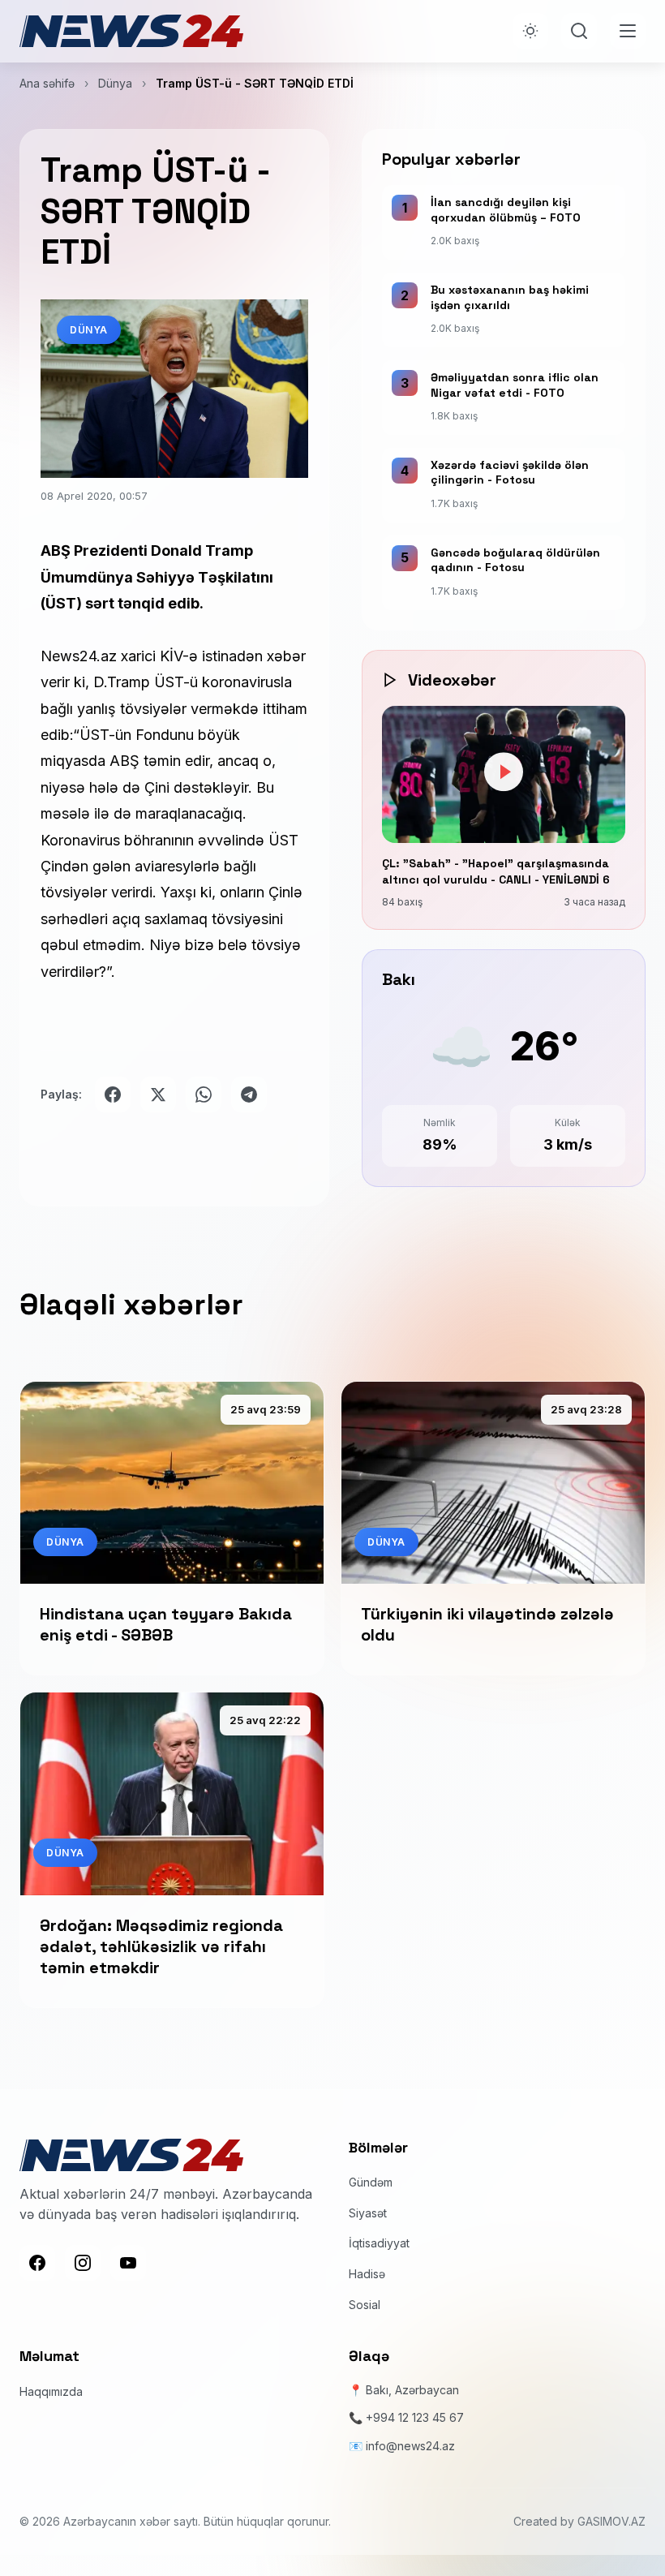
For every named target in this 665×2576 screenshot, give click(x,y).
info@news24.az (410, 2446)
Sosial (365, 2305)
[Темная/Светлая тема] (530, 31)
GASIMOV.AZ (611, 2521)
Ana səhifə (47, 83)
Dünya (115, 83)
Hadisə (367, 2274)
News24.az (81, 656)
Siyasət (368, 2213)
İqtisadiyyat (379, 2243)
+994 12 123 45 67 (415, 2417)
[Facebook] (37, 2263)
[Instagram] (83, 2263)
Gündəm (371, 2182)
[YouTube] (128, 2263)
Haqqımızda (51, 2391)
